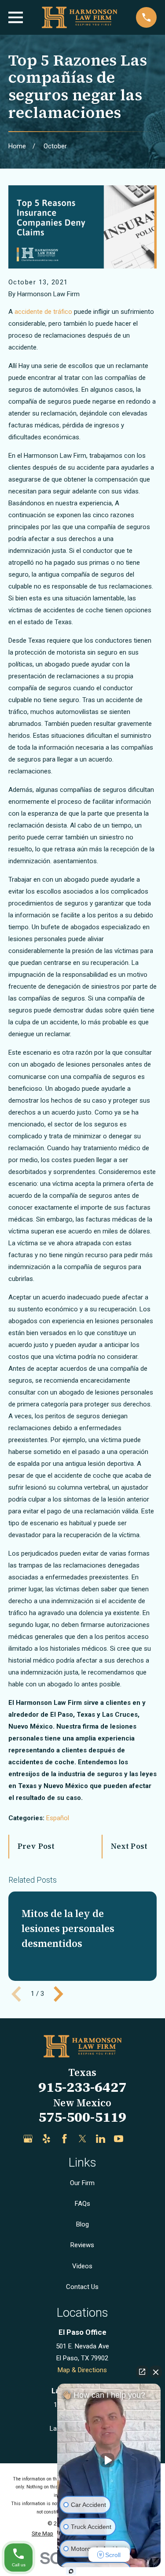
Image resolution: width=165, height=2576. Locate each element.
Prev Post (36, 1846)
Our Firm (82, 2183)
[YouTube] (119, 2139)
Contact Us (82, 2287)
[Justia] (137, 2139)
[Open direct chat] (142, 2372)
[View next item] (59, 1994)
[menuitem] (42, 2534)
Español (58, 1818)
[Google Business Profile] (28, 2139)
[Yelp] (46, 2139)
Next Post (129, 1846)
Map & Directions (82, 2370)
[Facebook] (64, 2139)
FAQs (82, 2204)
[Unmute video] (109, 2460)
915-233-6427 (82, 2087)
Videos (82, 2266)
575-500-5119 (82, 2117)
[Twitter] (82, 2139)
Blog (82, 2224)
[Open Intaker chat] (71, 2571)
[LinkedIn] (101, 2139)
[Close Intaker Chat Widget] (156, 2372)
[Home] (79, 17)
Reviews (82, 2245)
